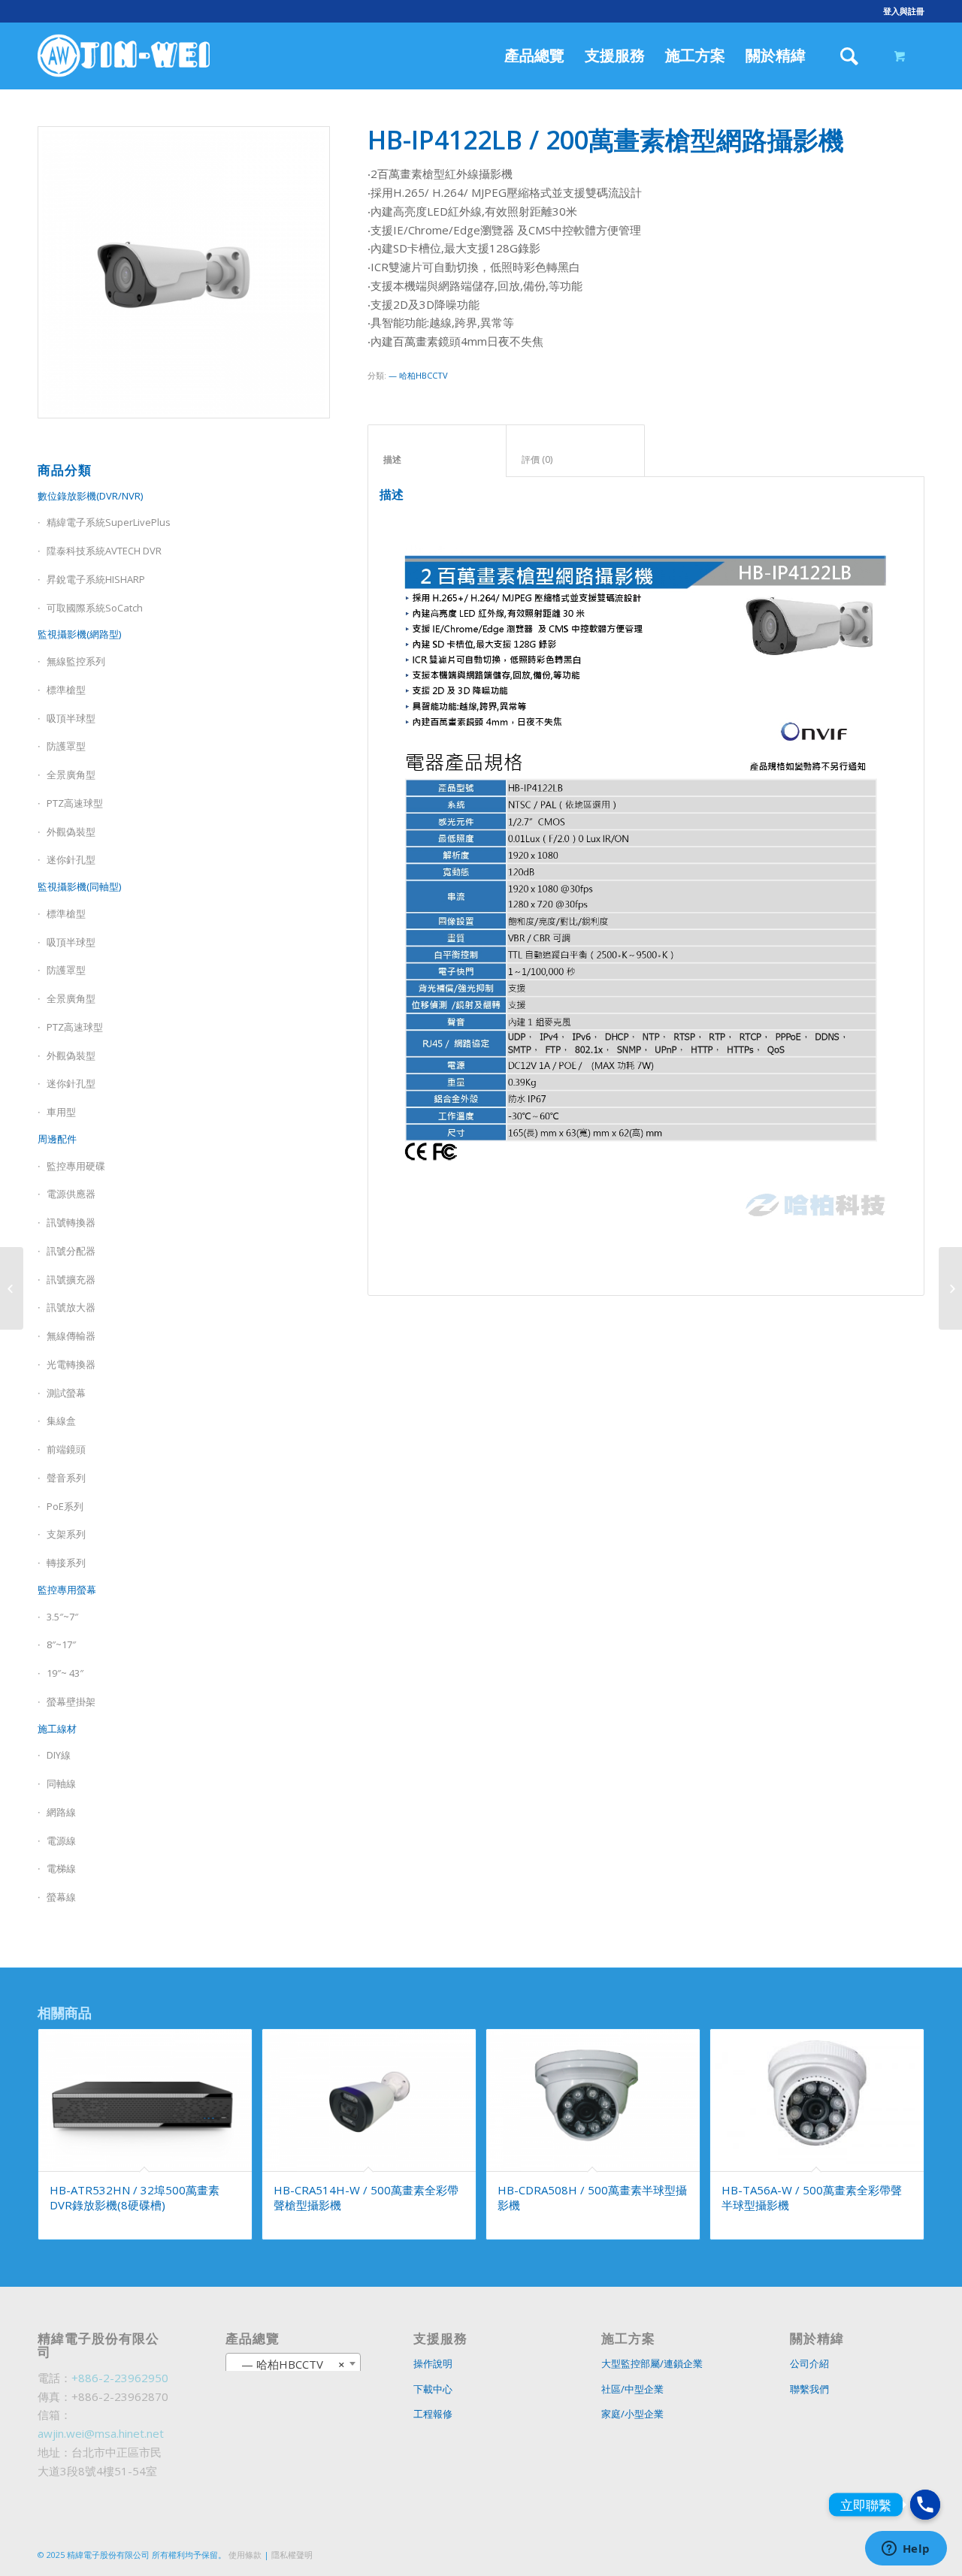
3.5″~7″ (62, 1617)
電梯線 (61, 1868)
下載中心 (433, 2389)
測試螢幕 (66, 1393)
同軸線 (61, 1783)
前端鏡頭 (66, 1449)
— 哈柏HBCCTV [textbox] (288, 2364)
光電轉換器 (71, 1364)
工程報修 (433, 2414)
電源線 (61, 1841)
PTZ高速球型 (75, 803)
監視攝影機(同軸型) (79, 886)
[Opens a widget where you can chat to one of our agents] (906, 2550)
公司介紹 (809, 2363)
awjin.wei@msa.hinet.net (101, 2433)
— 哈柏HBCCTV (418, 375)
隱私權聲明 (292, 2555)
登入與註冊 (904, 11)
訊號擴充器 (71, 1279)
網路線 (61, 1812)
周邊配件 (57, 1139)
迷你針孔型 (71, 859)
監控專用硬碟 (76, 1166)
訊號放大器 (71, 1307)
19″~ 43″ (65, 1673)
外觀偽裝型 (71, 832)
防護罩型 (66, 746)
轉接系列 (66, 1563)
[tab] (437, 451)
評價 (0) (576, 459)
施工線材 (57, 1729)
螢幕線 (61, 1897)
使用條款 (245, 2555)
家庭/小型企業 (632, 2414)
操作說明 (433, 2363)
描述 (437, 459)
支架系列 (66, 1534)
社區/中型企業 (632, 2389)
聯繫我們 (809, 2389)
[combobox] (293, 2363)
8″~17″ (61, 1644)
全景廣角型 (71, 775)
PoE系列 (65, 1506)
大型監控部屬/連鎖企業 (652, 2363)
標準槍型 (66, 914)
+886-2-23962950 (120, 2378)
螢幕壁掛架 (71, 1702)
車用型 (61, 1112)
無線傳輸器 (71, 1336)
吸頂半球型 (71, 718)
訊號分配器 (71, 1251)
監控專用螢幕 (67, 1590)
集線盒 (61, 1421)
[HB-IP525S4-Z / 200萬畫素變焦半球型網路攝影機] (12, 1288)
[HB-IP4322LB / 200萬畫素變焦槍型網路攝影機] (950, 1288)
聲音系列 (66, 1478)
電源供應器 (71, 1194)
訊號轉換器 (71, 1222)
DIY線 (59, 1755)
